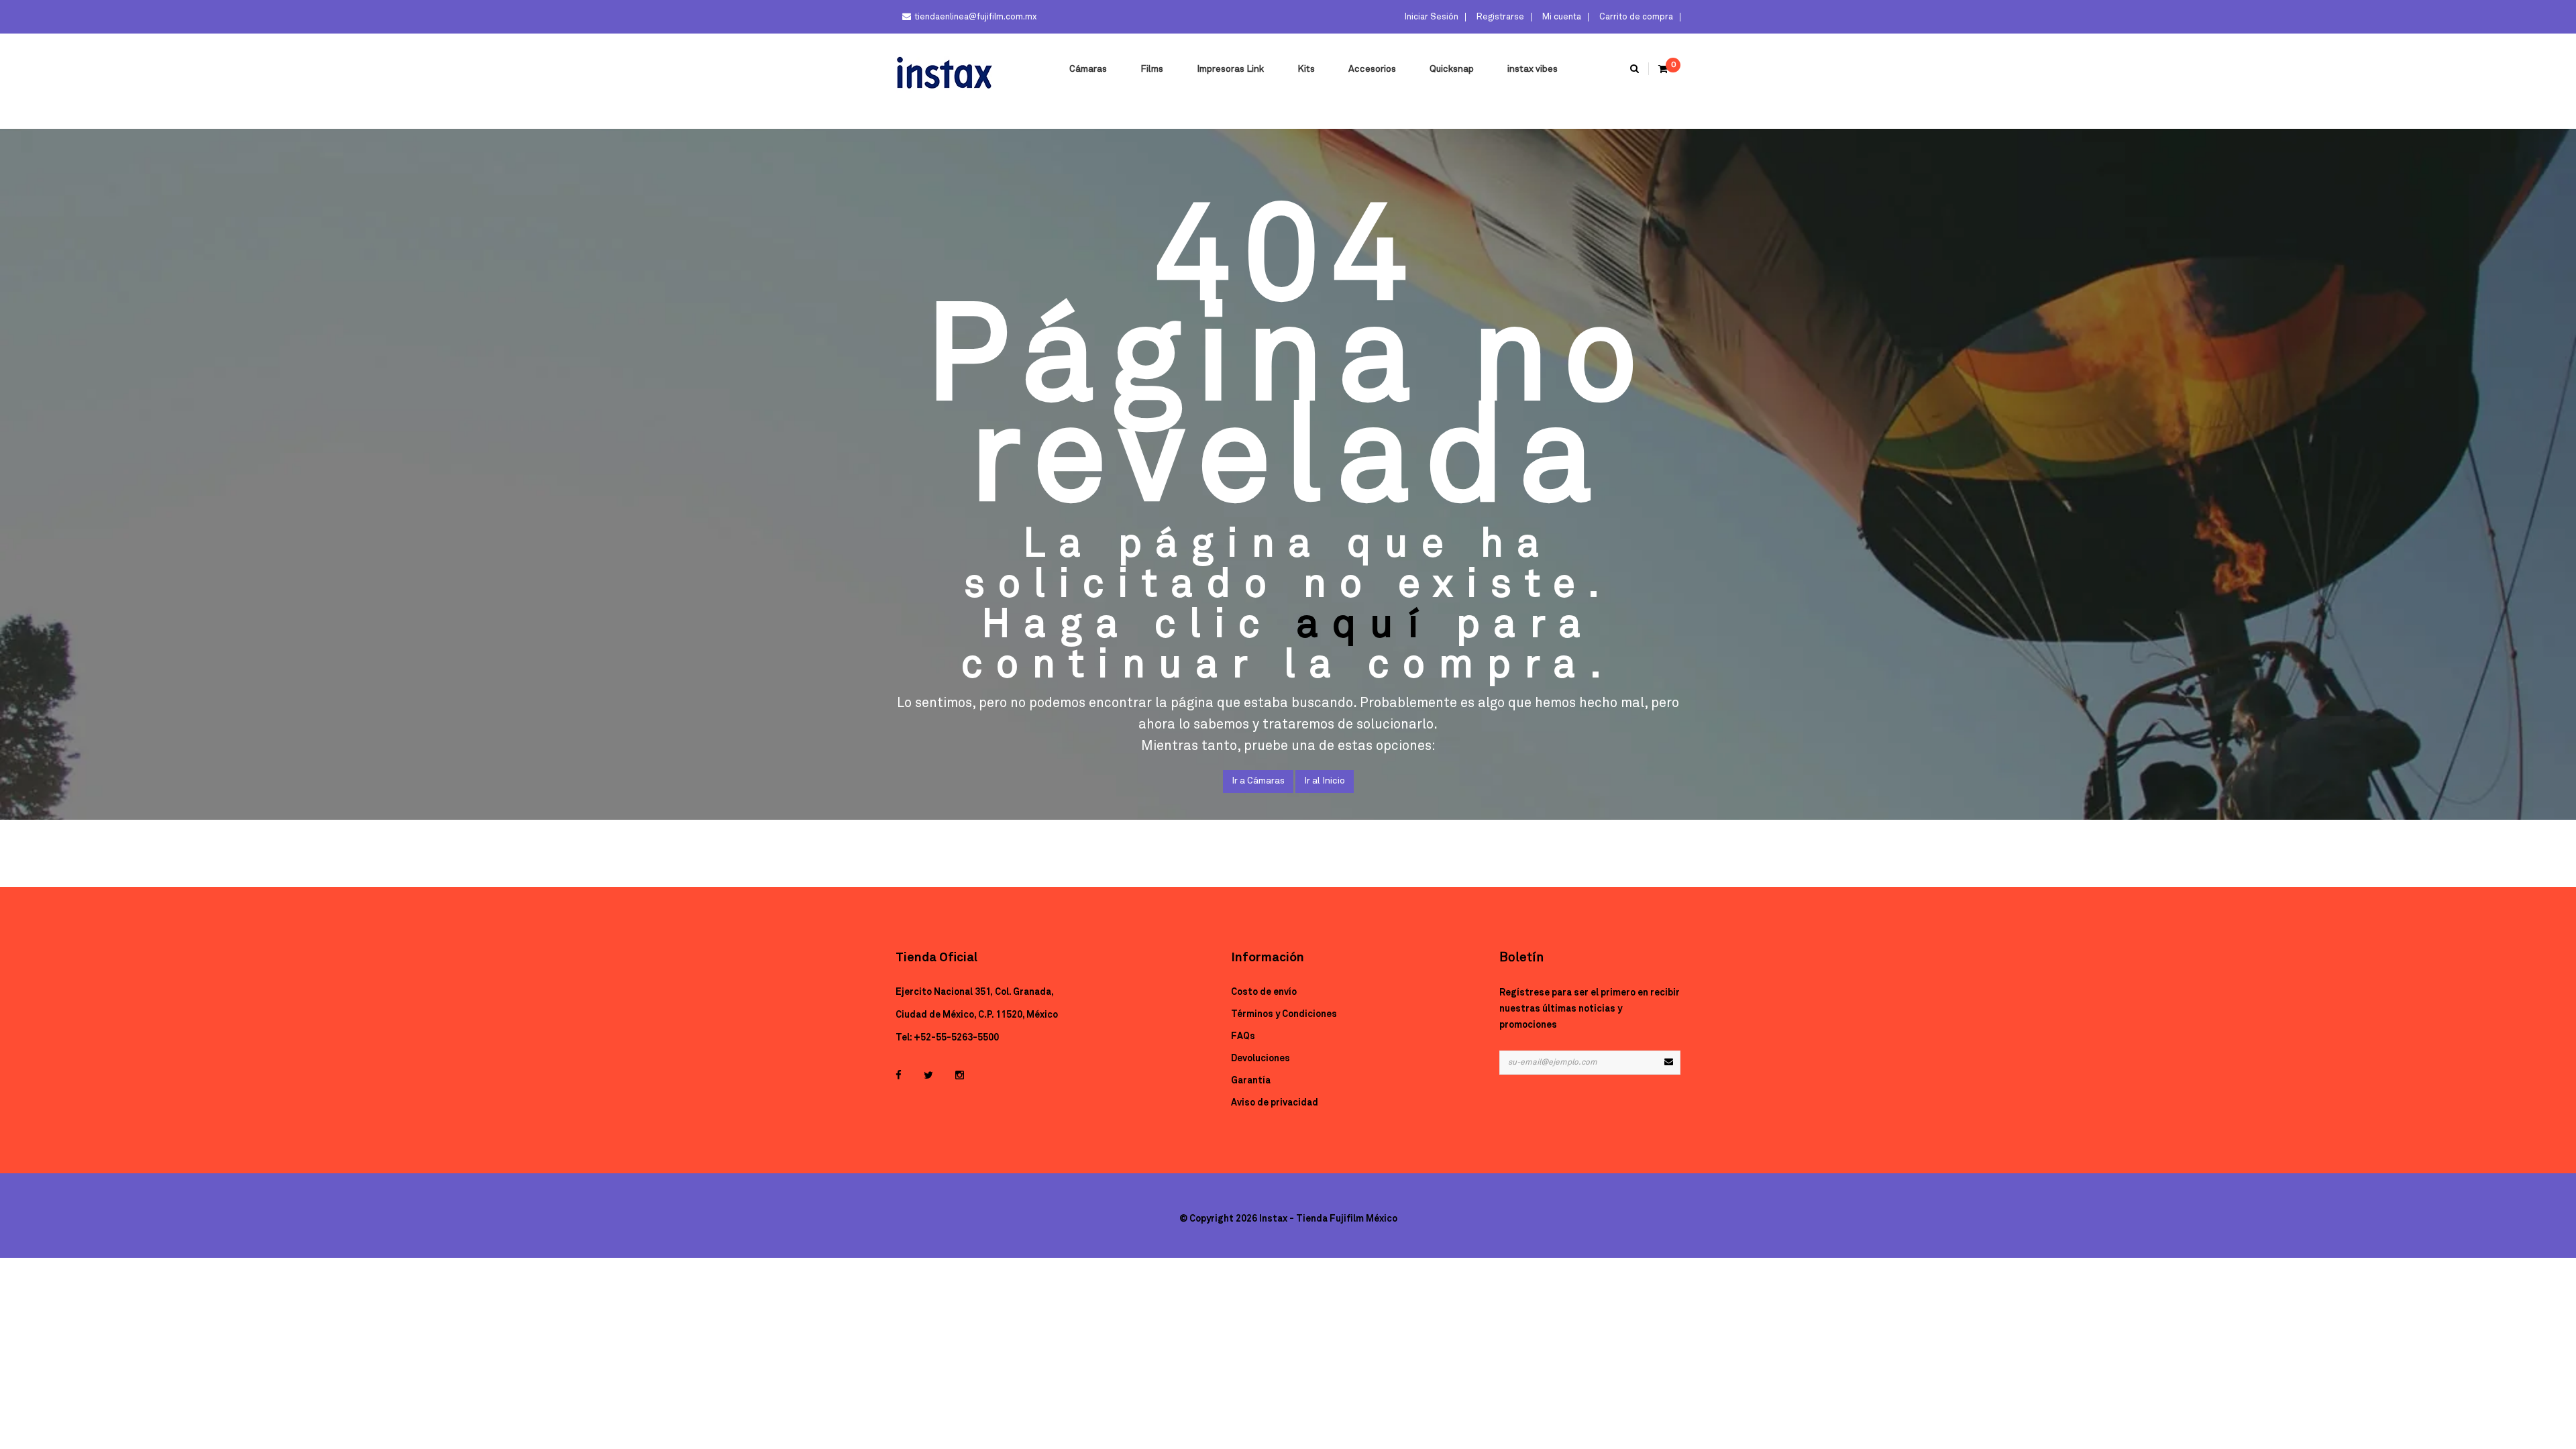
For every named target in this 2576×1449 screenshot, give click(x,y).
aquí (1364, 625)
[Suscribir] (1668, 1063)
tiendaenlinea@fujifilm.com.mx (975, 17)
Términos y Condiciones (1284, 1014)
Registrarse (1499, 17)
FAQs (1243, 1036)
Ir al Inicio (1325, 781)
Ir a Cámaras (1258, 781)
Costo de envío (1264, 992)
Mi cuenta (1561, 17)
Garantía (1251, 1081)
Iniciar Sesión (1431, 17)
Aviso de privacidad (1275, 1103)
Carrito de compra (1635, 17)
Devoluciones (1260, 1059)
